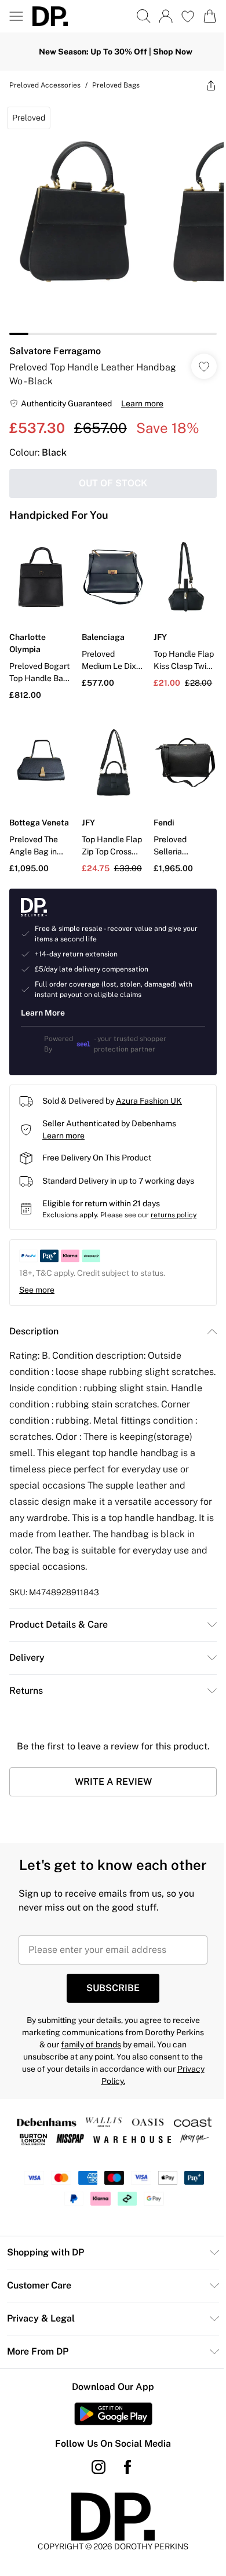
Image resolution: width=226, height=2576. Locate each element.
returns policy (174, 1215)
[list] (113, 217)
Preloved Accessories (45, 85)
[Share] (211, 85)
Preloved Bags (116, 85)
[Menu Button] (16, 16)
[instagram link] (99, 2467)
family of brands (91, 2044)
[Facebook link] (127, 2467)
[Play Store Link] (113, 2414)
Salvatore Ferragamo (55, 351)
